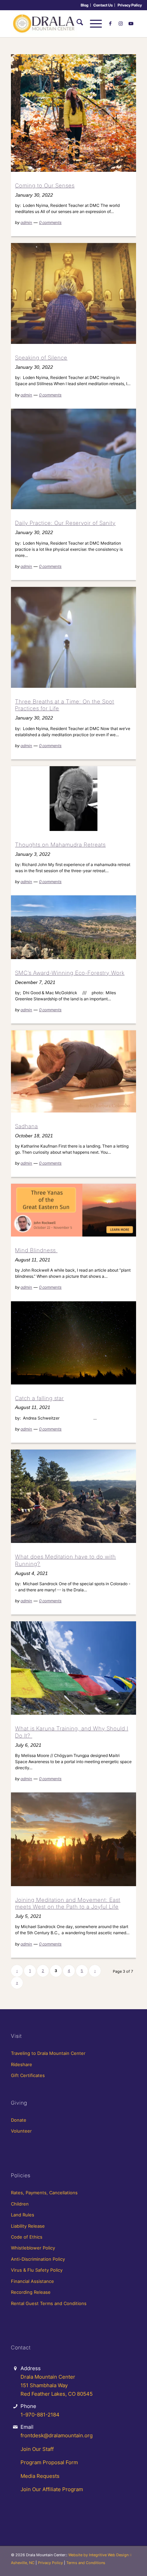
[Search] (76, 24)
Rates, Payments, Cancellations (44, 2193)
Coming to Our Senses (45, 185)
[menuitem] (85, 5)
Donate (19, 2120)
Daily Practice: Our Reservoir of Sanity (65, 523)
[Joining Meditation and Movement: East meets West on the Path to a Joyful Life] (73, 1839)
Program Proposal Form (49, 2462)
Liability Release (28, 2226)
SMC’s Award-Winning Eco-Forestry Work (70, 973)
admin (26, 222)
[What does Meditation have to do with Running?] (73, 1496)
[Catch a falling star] (73, 1343)
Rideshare (22, 2064)
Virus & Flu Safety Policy (37, 2270)
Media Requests (40, 2476)
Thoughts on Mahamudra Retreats (60, 845)
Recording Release (31, 2292)
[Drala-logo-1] (61, 24)
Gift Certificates (28, 2075)
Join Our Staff (37, 2449)
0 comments (50, 222)
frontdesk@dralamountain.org (57, 2435)
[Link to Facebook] (110, 24)
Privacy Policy (130, 5)
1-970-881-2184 (40, 2415)
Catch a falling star (39, 1398)
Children (20, 2204)
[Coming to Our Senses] (73, 113)
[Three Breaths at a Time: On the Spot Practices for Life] (73, 637)
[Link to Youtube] (131, 24)
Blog (85, 5)
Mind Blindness (36, 1250)
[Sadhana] (73, 1071)
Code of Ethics (27, 2237)
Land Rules (23, 2215)
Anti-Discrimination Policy (38, 2259)
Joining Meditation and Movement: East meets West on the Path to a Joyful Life (68, 1903)
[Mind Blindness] (73, 1210)
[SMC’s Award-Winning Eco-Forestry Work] (73, 927)
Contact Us (103, 5)
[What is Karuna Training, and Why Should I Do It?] (73, 1668)
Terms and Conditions (86, 2563)
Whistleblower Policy (33, 2248)
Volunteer (21, 2131)
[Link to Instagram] (121, 24)
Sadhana (26, 1126)
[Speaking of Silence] (73, 293)
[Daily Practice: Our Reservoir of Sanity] (73, 459)
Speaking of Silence (41, 358)
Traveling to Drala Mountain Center (48, 2053)
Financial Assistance (32, 2281)
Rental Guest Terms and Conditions (49, 2303)
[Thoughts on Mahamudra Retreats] (73, 799)
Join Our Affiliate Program (52, 2489)
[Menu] (92, 24)
